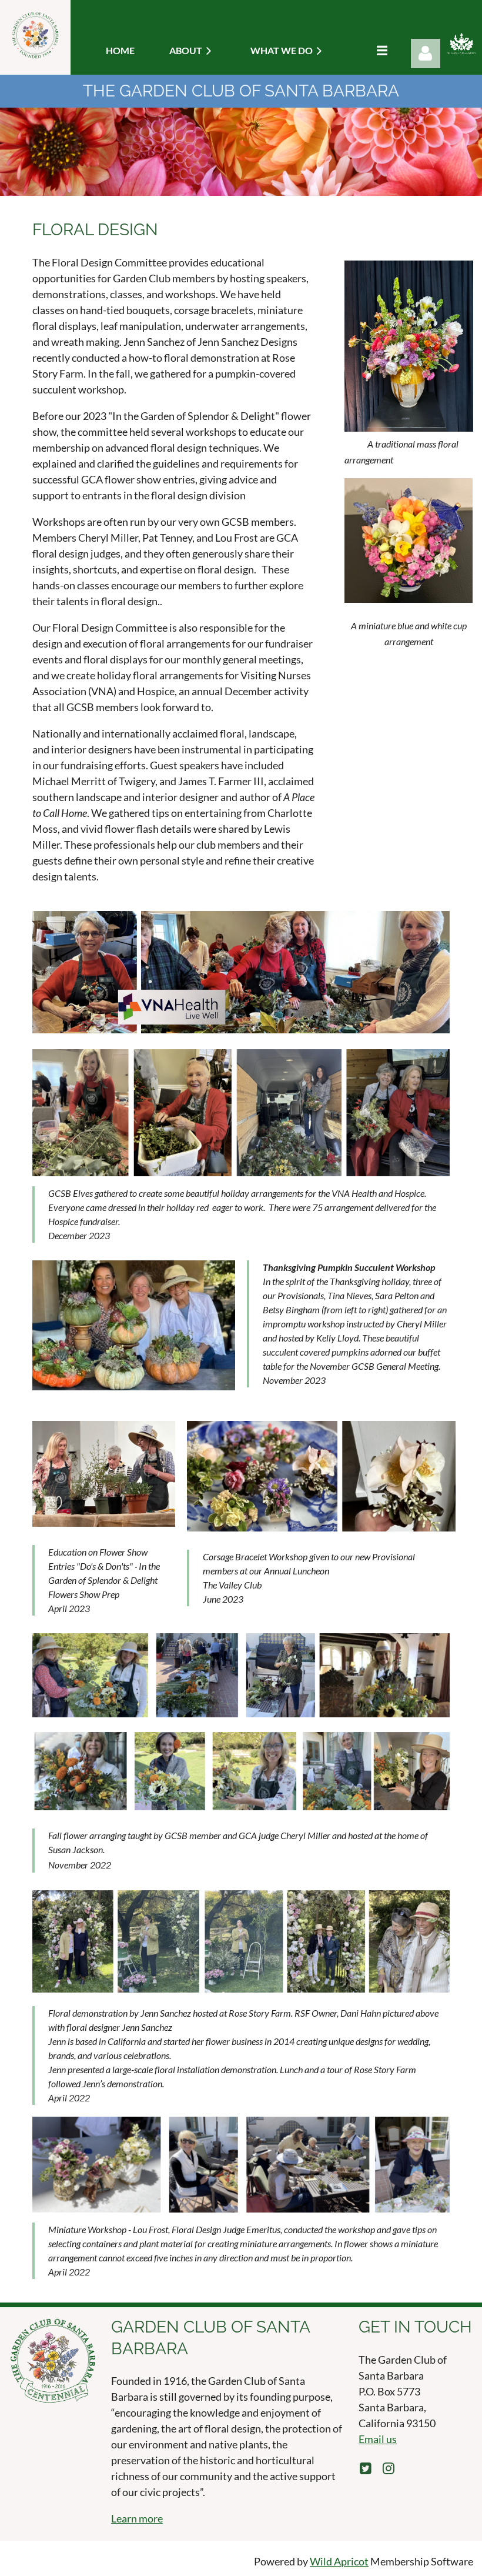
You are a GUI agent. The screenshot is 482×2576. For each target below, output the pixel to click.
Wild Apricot (339, 2561)
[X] (365, 2468)
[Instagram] (388, 2468)
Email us (378, 2439)
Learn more (137, 2518)
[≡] (379, 50)
